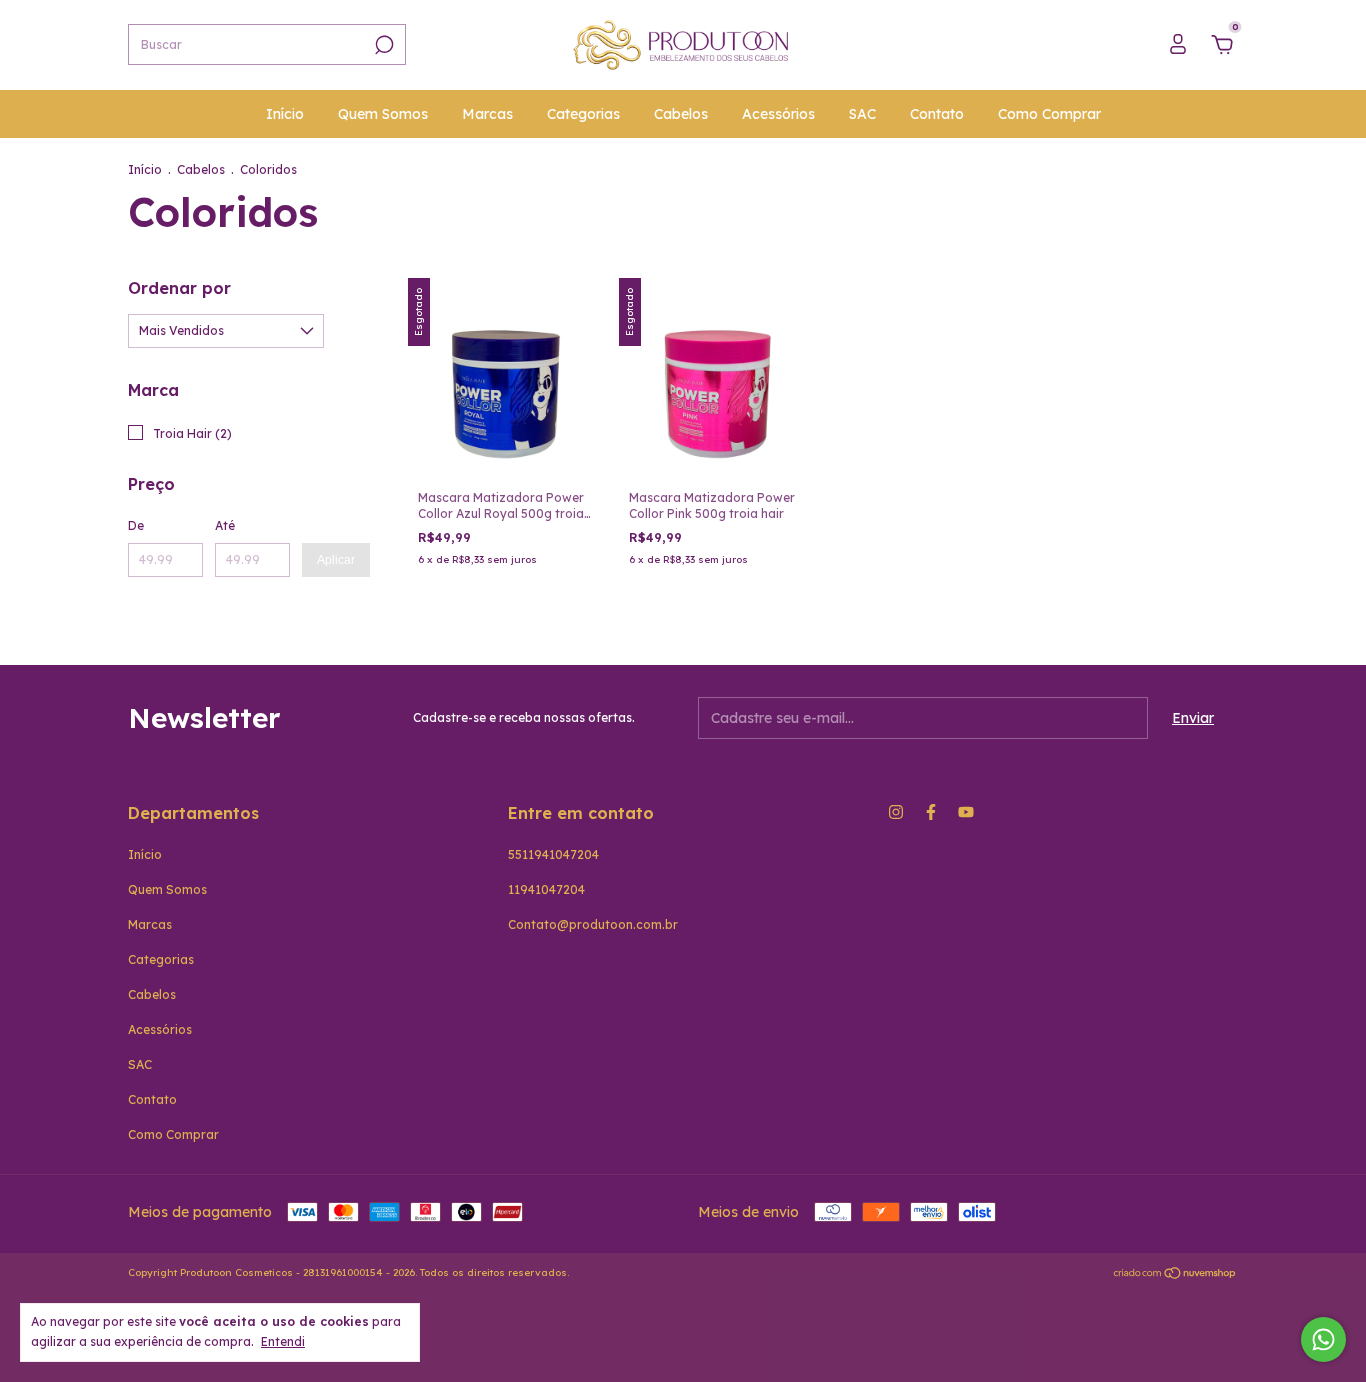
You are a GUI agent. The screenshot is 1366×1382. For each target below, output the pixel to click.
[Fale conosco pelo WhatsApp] (1323, 1339)
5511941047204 (553, 854)
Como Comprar (1049, 114)
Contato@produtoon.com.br (593, 924)
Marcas (487, 114)
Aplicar (336, 560)
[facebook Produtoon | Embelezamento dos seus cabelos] (931, 812)
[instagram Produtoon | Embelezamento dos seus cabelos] (896, 812)
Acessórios (778, 114)
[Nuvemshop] (1175, 1275)
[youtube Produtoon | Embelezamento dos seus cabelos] (966, 812)
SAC (862, 114)
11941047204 (546, 889)
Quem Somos (383, 114)
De (136, 525)
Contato (937, 114)
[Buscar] (382, 45)
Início (285, 114)
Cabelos (681, 114)
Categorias (583, 114)
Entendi (283, 1341)
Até (225, 525)
